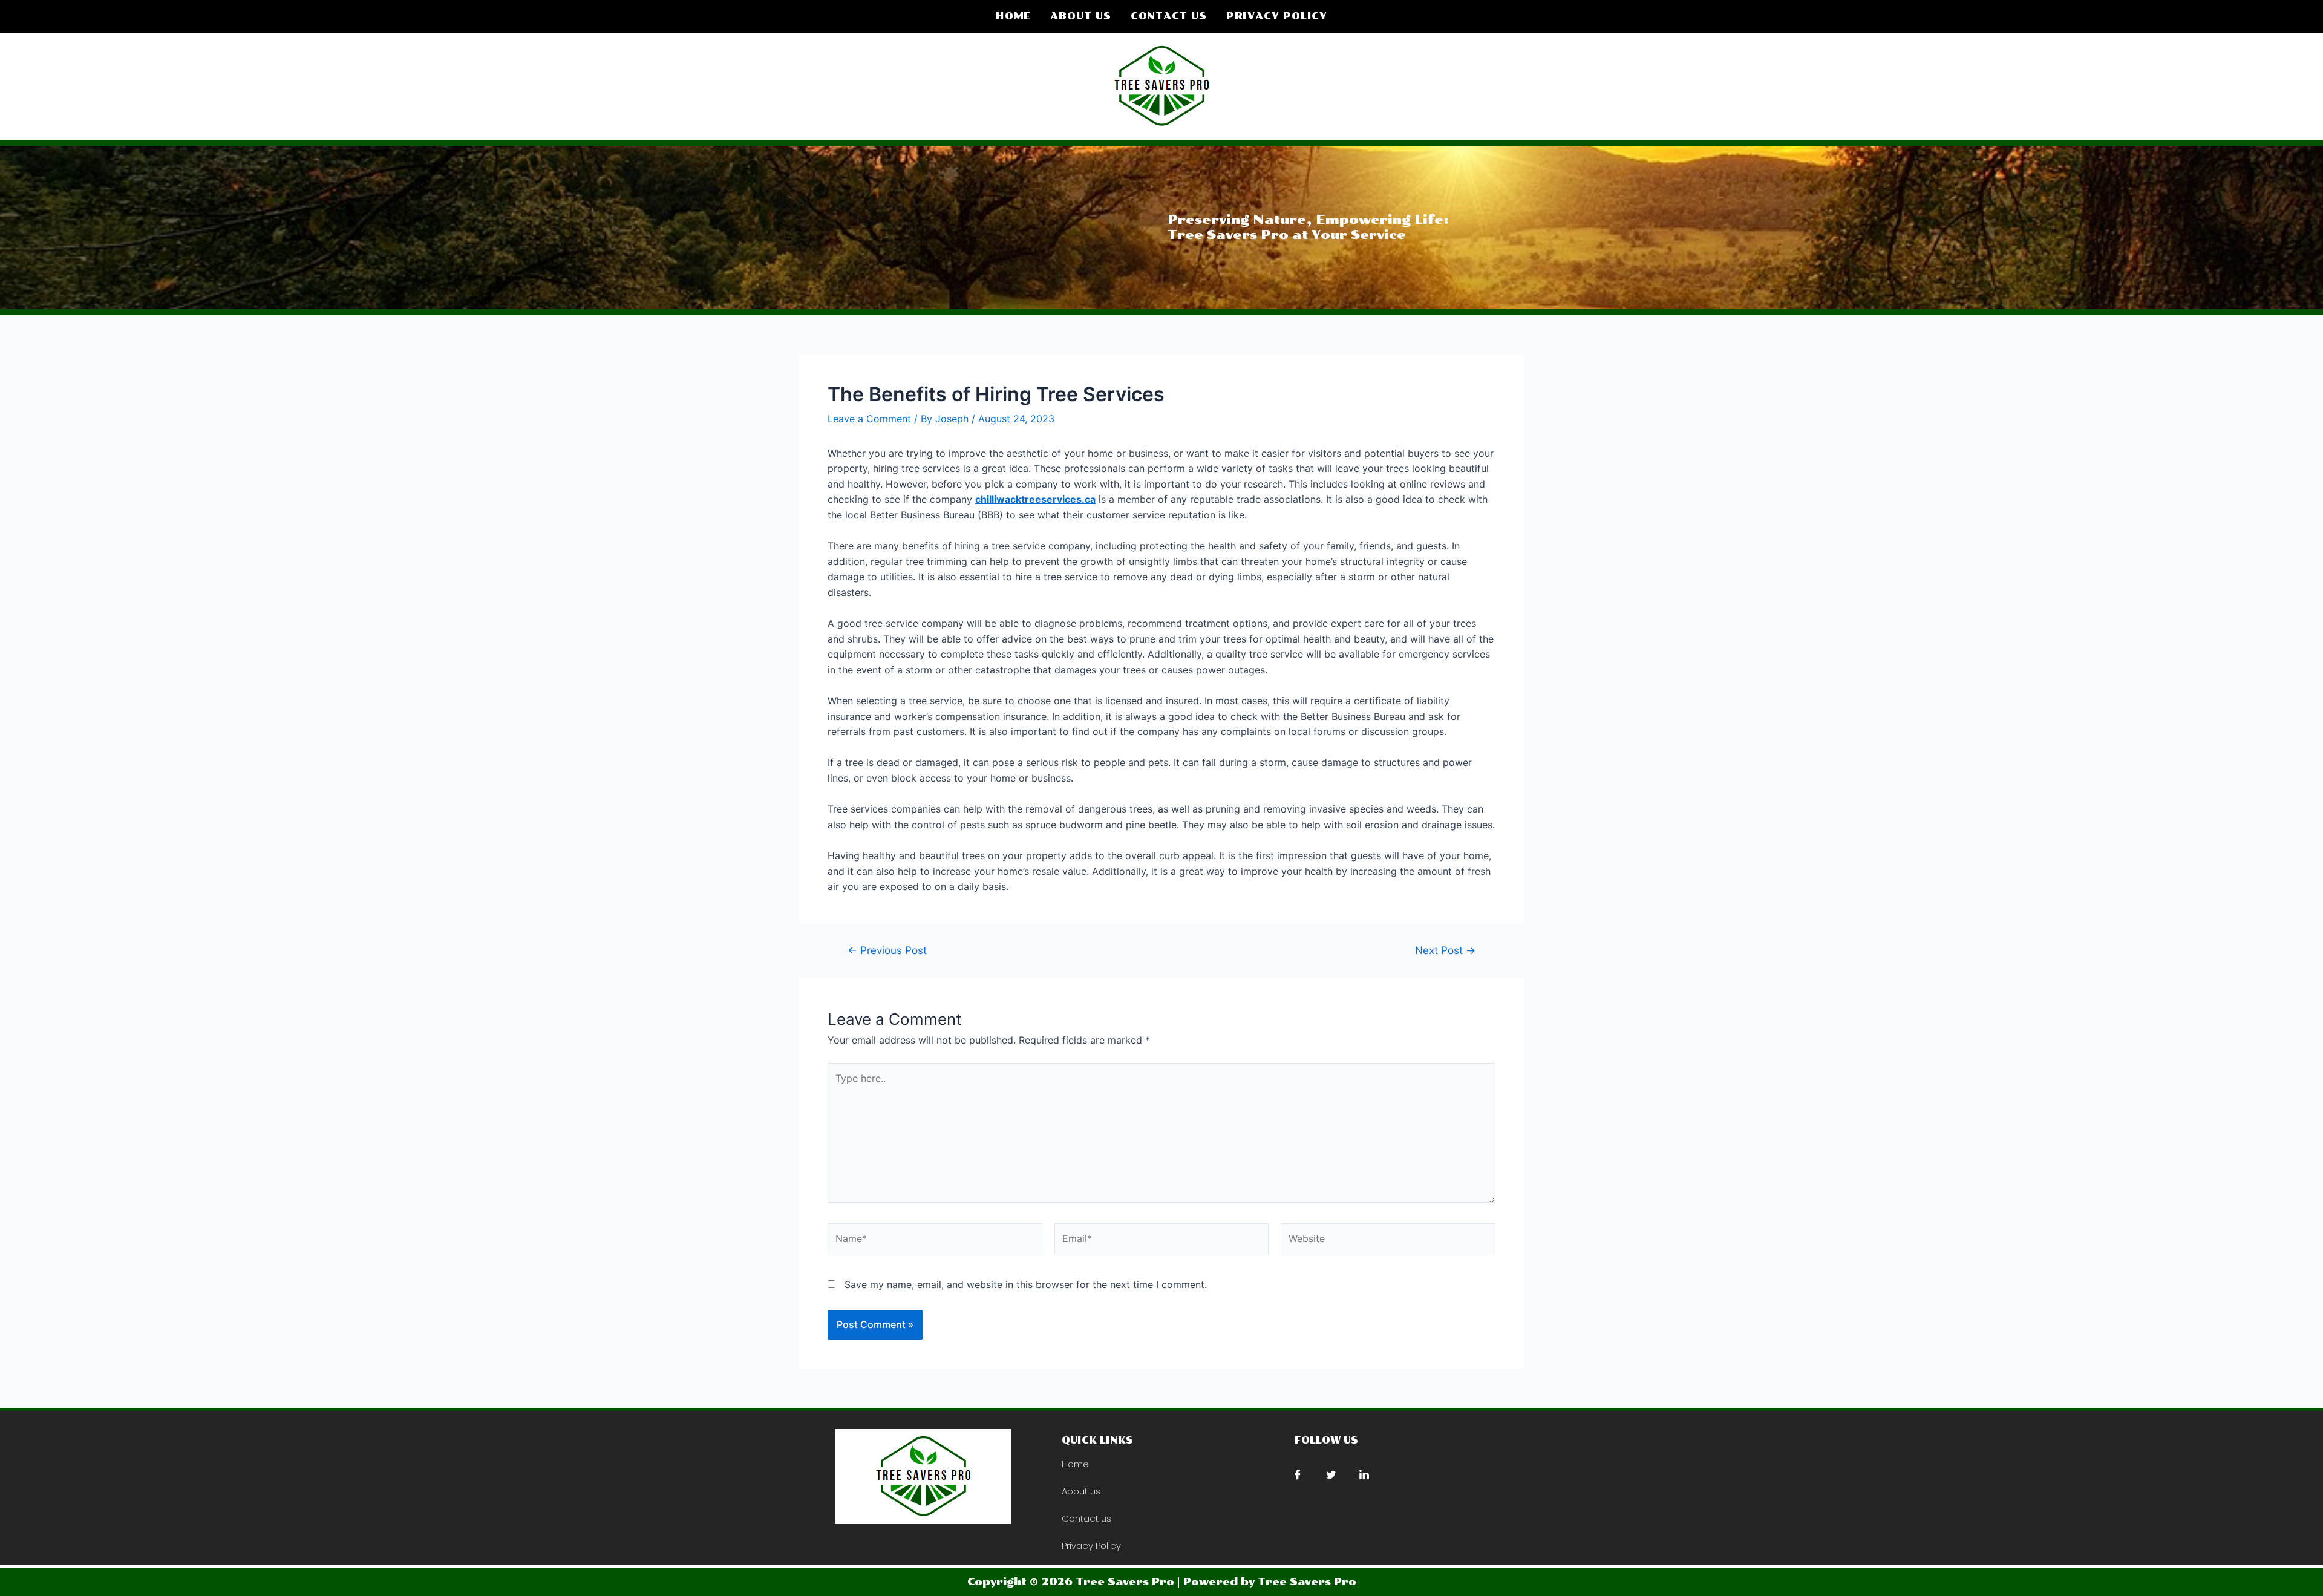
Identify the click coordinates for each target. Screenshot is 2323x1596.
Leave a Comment (869, 419)
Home (1014, 16)
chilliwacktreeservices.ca (1035, 499)
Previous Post (887, 950)
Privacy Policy (1277, 16)
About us (1080, 16)
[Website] (1388, 1241)
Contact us (1169, 16)
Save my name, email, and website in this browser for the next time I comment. (1026, 1284)
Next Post (1445, 950)
